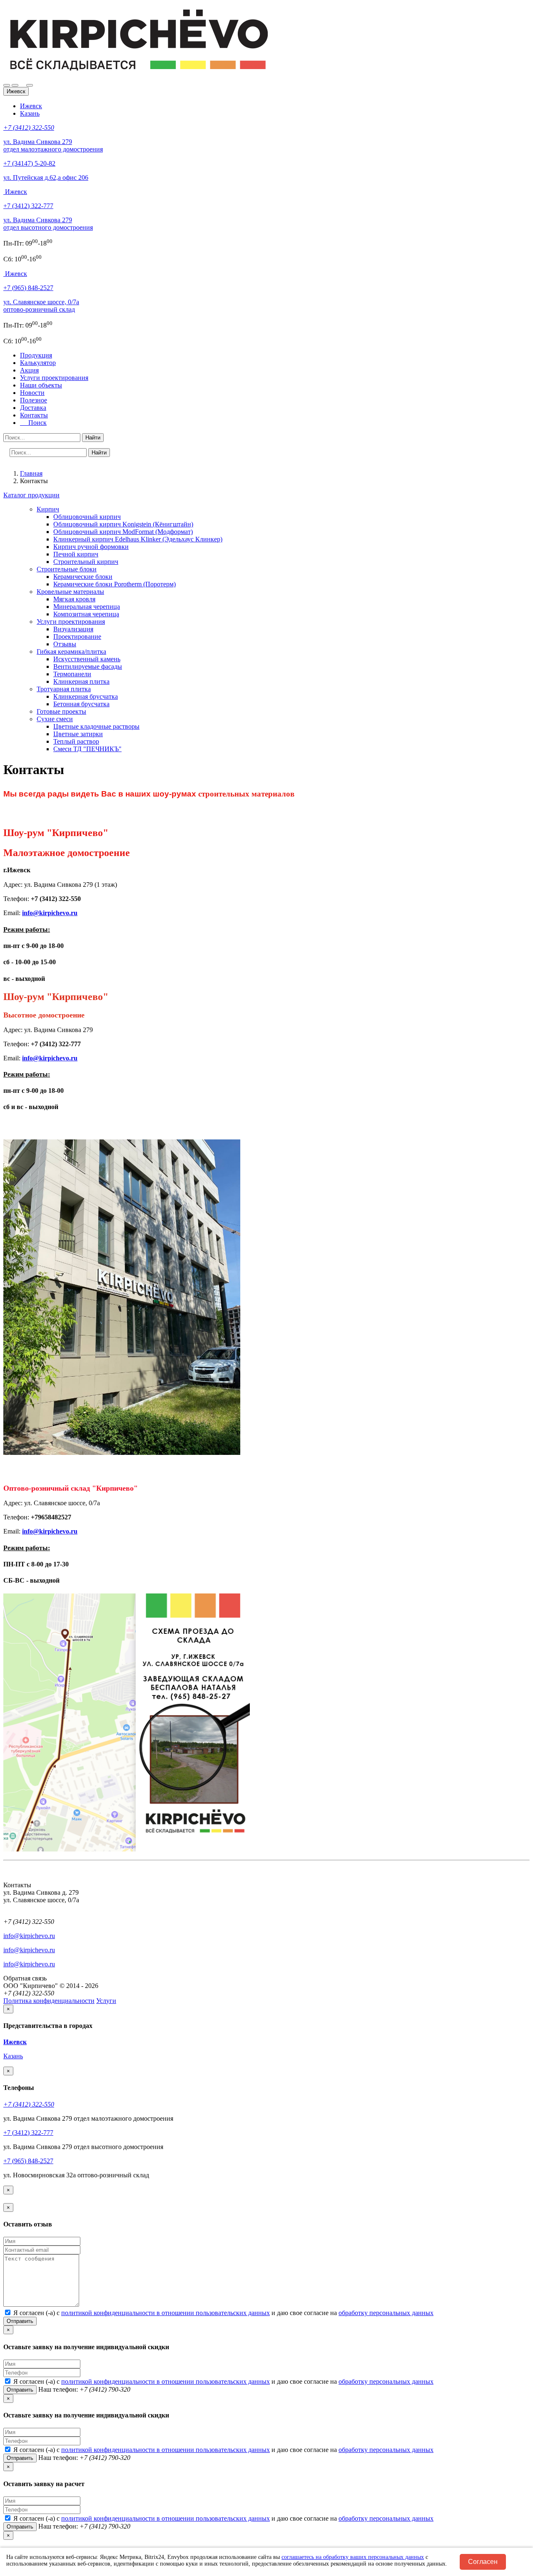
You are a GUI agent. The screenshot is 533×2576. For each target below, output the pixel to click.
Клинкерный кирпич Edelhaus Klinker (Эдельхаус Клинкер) (138, 539)
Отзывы (65, 644)
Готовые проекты (61, 711)
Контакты (34, 415)
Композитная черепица (86, 614)
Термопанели (72, 674)
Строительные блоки (67, 569)
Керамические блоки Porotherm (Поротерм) (115, 584)
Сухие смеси (55, 719)
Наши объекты (41, 385)
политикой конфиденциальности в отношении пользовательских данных (166, 2313)
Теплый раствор (76, 741)
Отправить (20, 2321)
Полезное (34, 400)
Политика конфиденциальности (49, 2001)
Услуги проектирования (54, 378)
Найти (93, 438)
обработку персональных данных (386, 2313)
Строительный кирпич (86, 562)
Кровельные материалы (70, 592)
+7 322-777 (28, 206)
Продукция (36, 355)
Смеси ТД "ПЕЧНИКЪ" (87, 749)
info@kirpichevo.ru (50, 913)
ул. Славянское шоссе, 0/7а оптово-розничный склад (41, 306)
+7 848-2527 (28, 288)
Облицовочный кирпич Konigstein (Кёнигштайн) (123, 524)
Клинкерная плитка (81, 681)
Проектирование (77, 637)
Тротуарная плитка (64, 689)
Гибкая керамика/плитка (71, 651)
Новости (32, 393)
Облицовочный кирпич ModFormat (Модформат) (123, 532)
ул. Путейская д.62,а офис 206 (46, 177)
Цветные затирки (78, 734)
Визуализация (73, 629)
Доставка (33, 408)
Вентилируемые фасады (88, 666)
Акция (29, 370)
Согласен (483, 2562)
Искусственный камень (87, 659)
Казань (30, 113)
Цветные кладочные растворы (96, 726)
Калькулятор (38, 363)
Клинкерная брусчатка (86, 696)
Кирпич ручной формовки (91, 547)
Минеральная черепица (87, 607)
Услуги (106, 2001)
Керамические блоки (83, 577)
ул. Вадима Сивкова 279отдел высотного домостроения (48, 224)
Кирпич (48, 509)
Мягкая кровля (74, 599)
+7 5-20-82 (29, 163)
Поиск (35, 423)
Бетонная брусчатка (81, 704)
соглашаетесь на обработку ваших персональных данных (353, 2557)
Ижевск (31, 106)
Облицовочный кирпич (87, 517)
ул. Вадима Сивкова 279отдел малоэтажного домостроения (53, 145)
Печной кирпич (76, 554)
